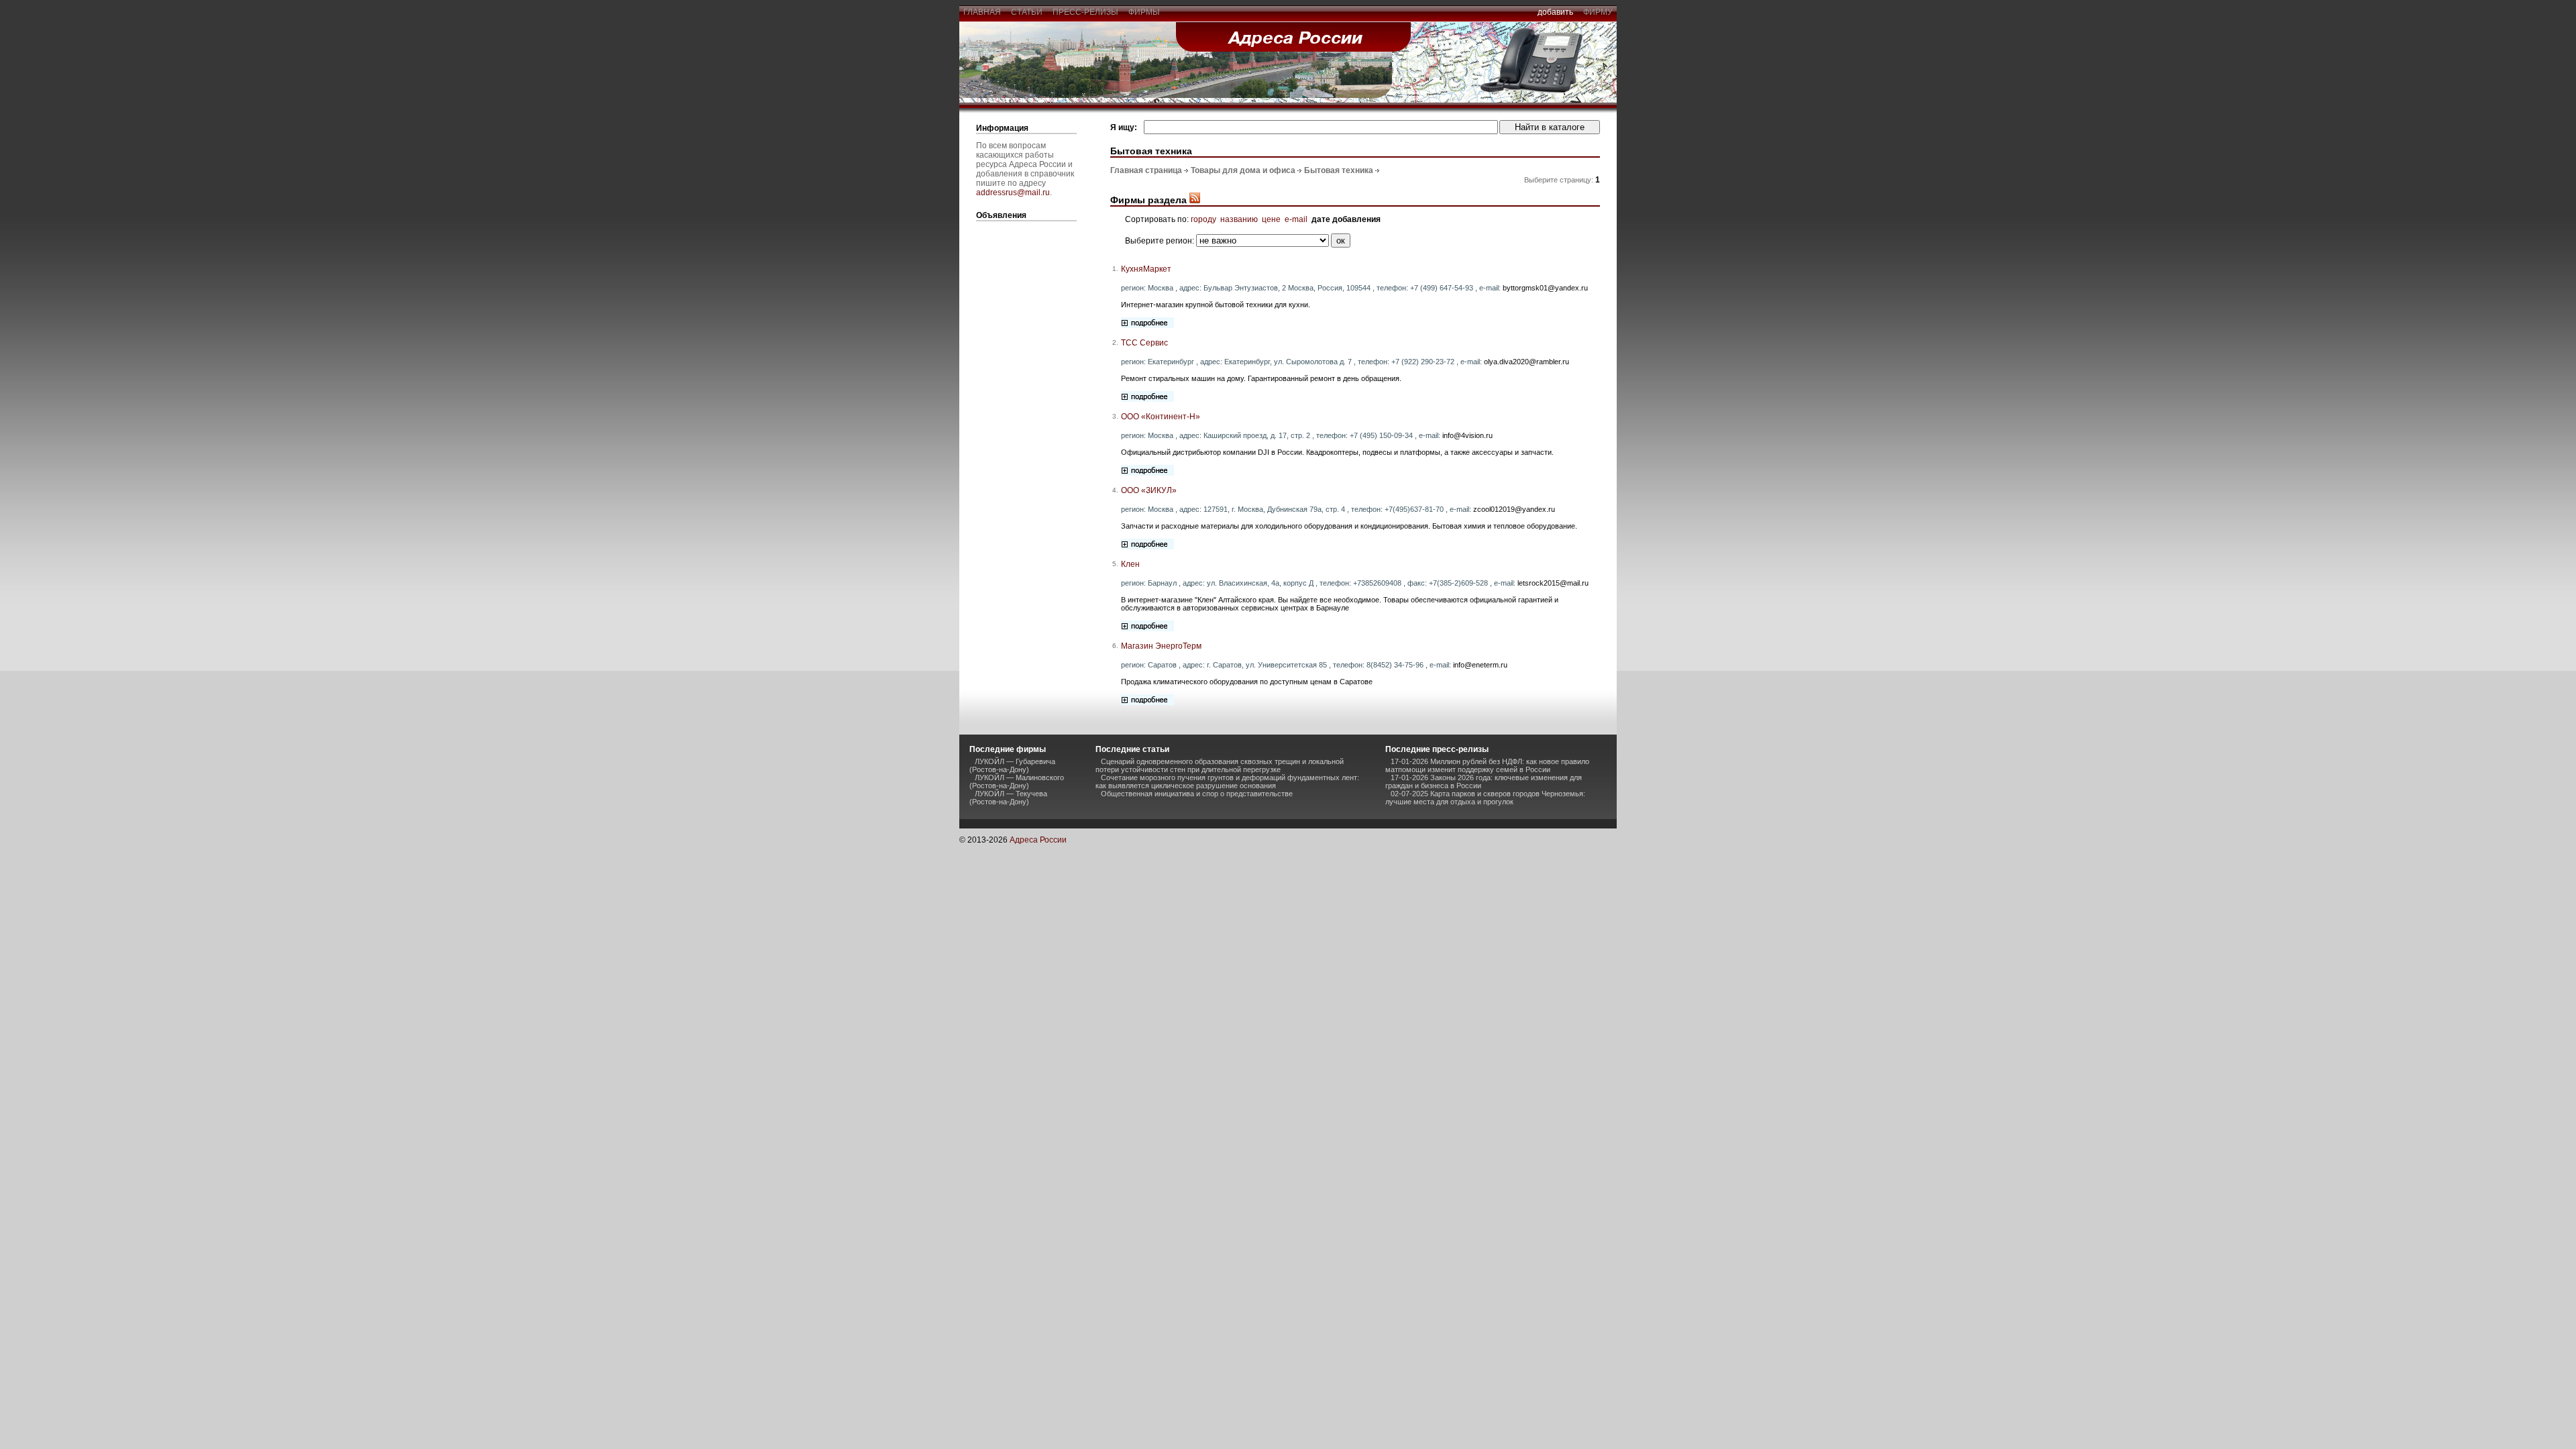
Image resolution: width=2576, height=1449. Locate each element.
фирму (1598, 12)
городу (1203, 219)
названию (1239, 219)
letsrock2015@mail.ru (1553, 583)
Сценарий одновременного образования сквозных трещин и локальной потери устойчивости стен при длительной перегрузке (1220, 765)
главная (982, 12)
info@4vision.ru (1467, 435)
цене (1271, 219)
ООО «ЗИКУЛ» (1149, 490)
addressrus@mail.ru (1013, 193)
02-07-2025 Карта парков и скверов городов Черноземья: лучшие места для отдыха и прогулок (1485, 798)
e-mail (1296, 219)
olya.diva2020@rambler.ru (1526, 362)
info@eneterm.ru (1480, 665)
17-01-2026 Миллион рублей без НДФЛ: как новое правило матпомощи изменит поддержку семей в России (1487, 765)
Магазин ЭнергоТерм (1161, 646)
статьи (1027, 12)
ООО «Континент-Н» (1161, 417)
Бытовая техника (1339, 170)
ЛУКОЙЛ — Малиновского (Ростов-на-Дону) (1017, 782)
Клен (1130, 564)
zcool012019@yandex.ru (1514, 509)
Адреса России (1038, 840)
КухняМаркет (1146, 269)
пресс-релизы (1085, 12)
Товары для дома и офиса (1243, 170)
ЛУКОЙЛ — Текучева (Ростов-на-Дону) (1008, 798)
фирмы (1144, 12)
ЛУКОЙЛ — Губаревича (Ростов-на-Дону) (1012, 765)
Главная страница (1146, 170)
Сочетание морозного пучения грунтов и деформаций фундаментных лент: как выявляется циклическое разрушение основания (1227, 782)
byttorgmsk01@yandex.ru (1545, 288)
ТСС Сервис (1144, 343)
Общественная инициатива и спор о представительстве (1197, 794)
